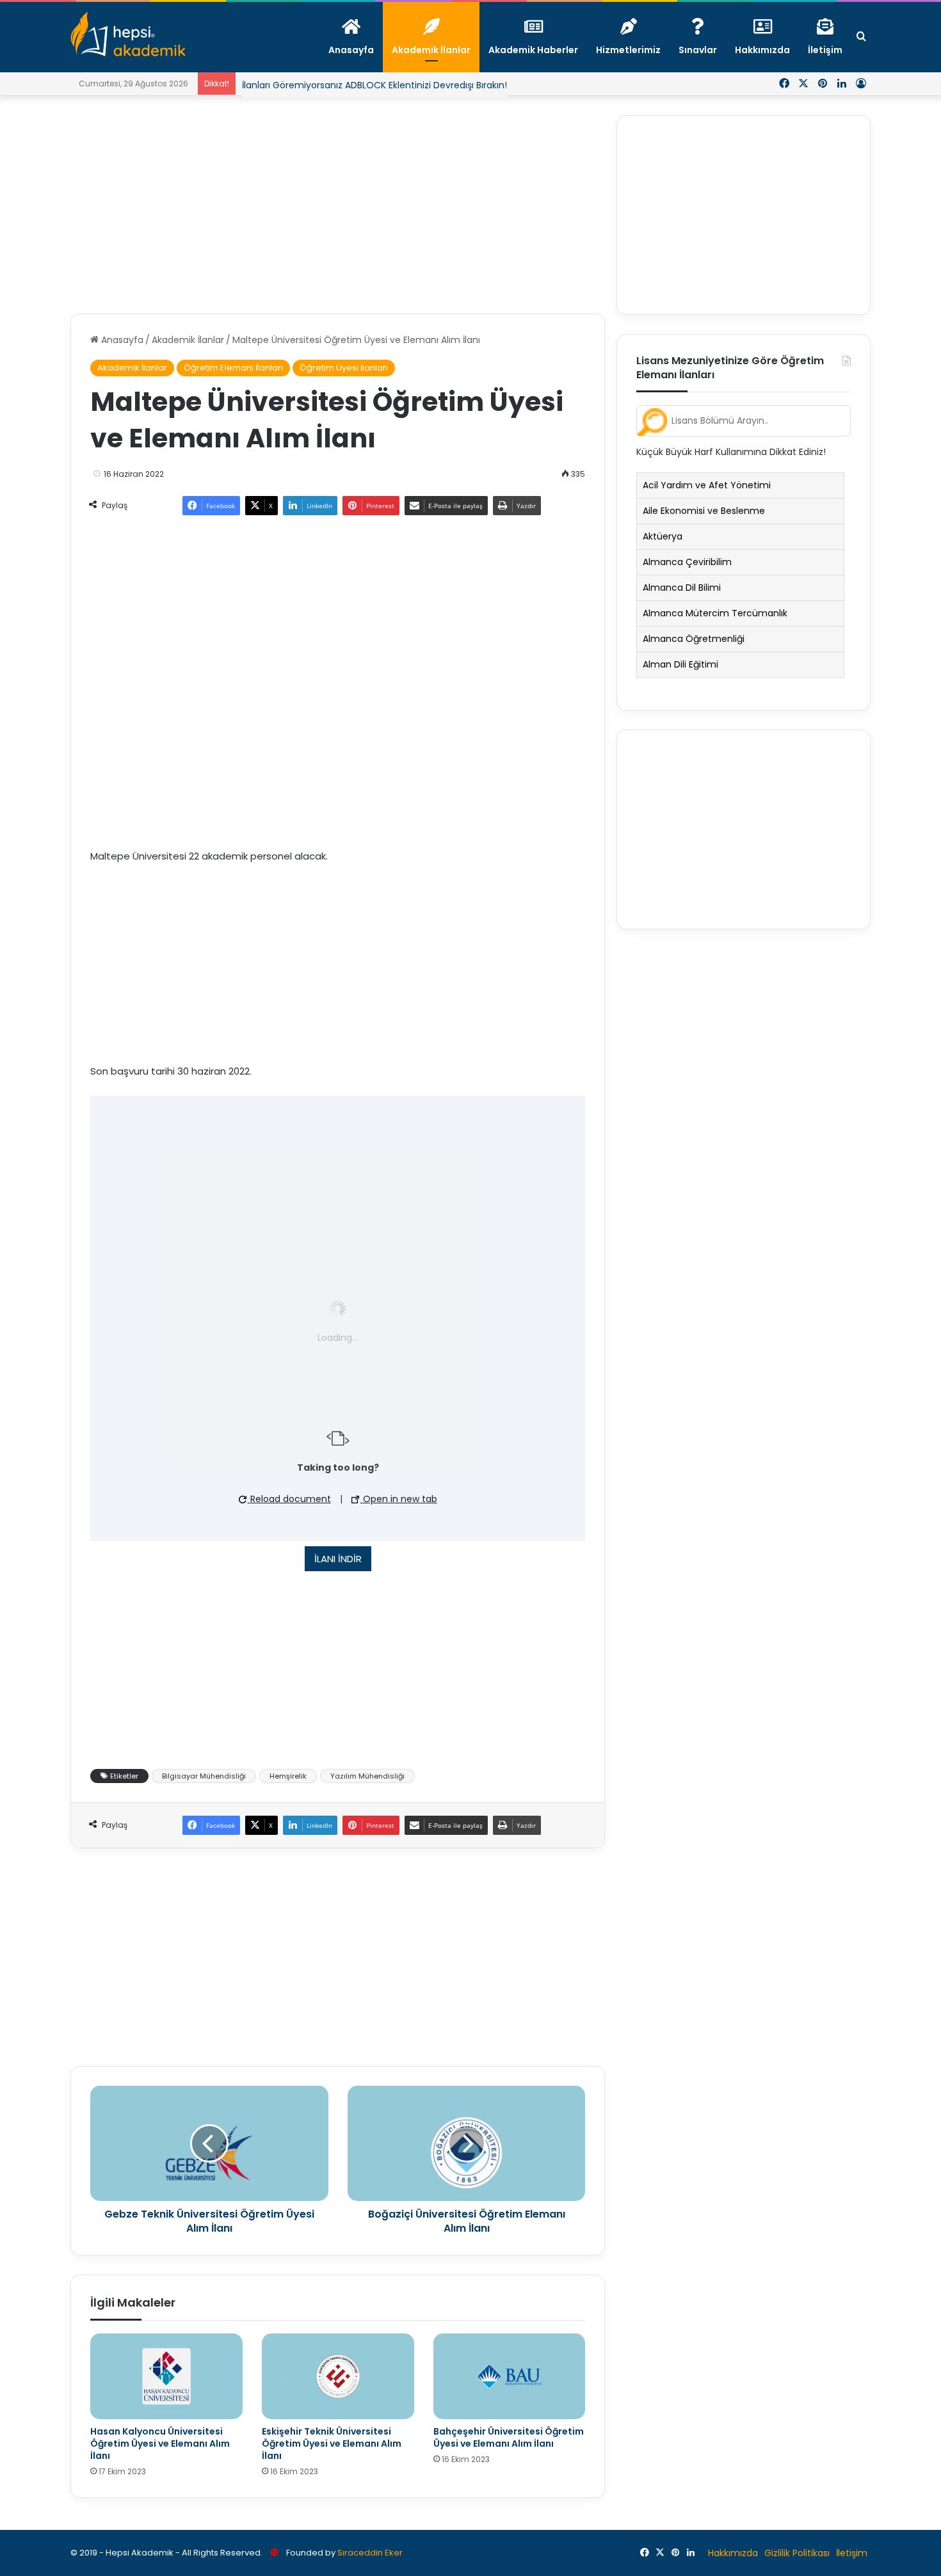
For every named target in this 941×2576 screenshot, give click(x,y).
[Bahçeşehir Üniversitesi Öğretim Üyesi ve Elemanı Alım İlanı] (510, 2397)
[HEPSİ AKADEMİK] (128, 34)
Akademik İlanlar (188, 340)
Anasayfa (121, 340)
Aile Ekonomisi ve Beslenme (704, 511)
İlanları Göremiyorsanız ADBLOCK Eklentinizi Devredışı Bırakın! (374, 85)
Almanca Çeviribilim (687, 562)
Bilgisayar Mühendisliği (204, 1796)
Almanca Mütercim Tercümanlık (715, 613)
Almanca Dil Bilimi (682, 588)
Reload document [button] (289, 1519)
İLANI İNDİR (338, 1579)
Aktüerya (663, 536)
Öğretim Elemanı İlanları (233, 368)
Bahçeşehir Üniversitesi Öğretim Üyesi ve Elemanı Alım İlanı (509, 2458)
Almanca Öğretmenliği (694, 639)
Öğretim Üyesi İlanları (344, 368)
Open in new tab (399, 1519)
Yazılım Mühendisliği (367, 1796)
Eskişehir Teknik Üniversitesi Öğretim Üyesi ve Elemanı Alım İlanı (332, 2464)
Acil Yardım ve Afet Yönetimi (707, 485)
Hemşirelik (288, 1796)
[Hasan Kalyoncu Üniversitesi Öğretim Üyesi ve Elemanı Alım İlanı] (166, 2397)
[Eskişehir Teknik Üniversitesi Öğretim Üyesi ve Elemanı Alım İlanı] (338, 2397)
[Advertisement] (338, 205)
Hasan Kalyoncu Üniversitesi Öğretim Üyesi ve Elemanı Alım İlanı (160, 2464)
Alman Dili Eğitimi (680, 664)
